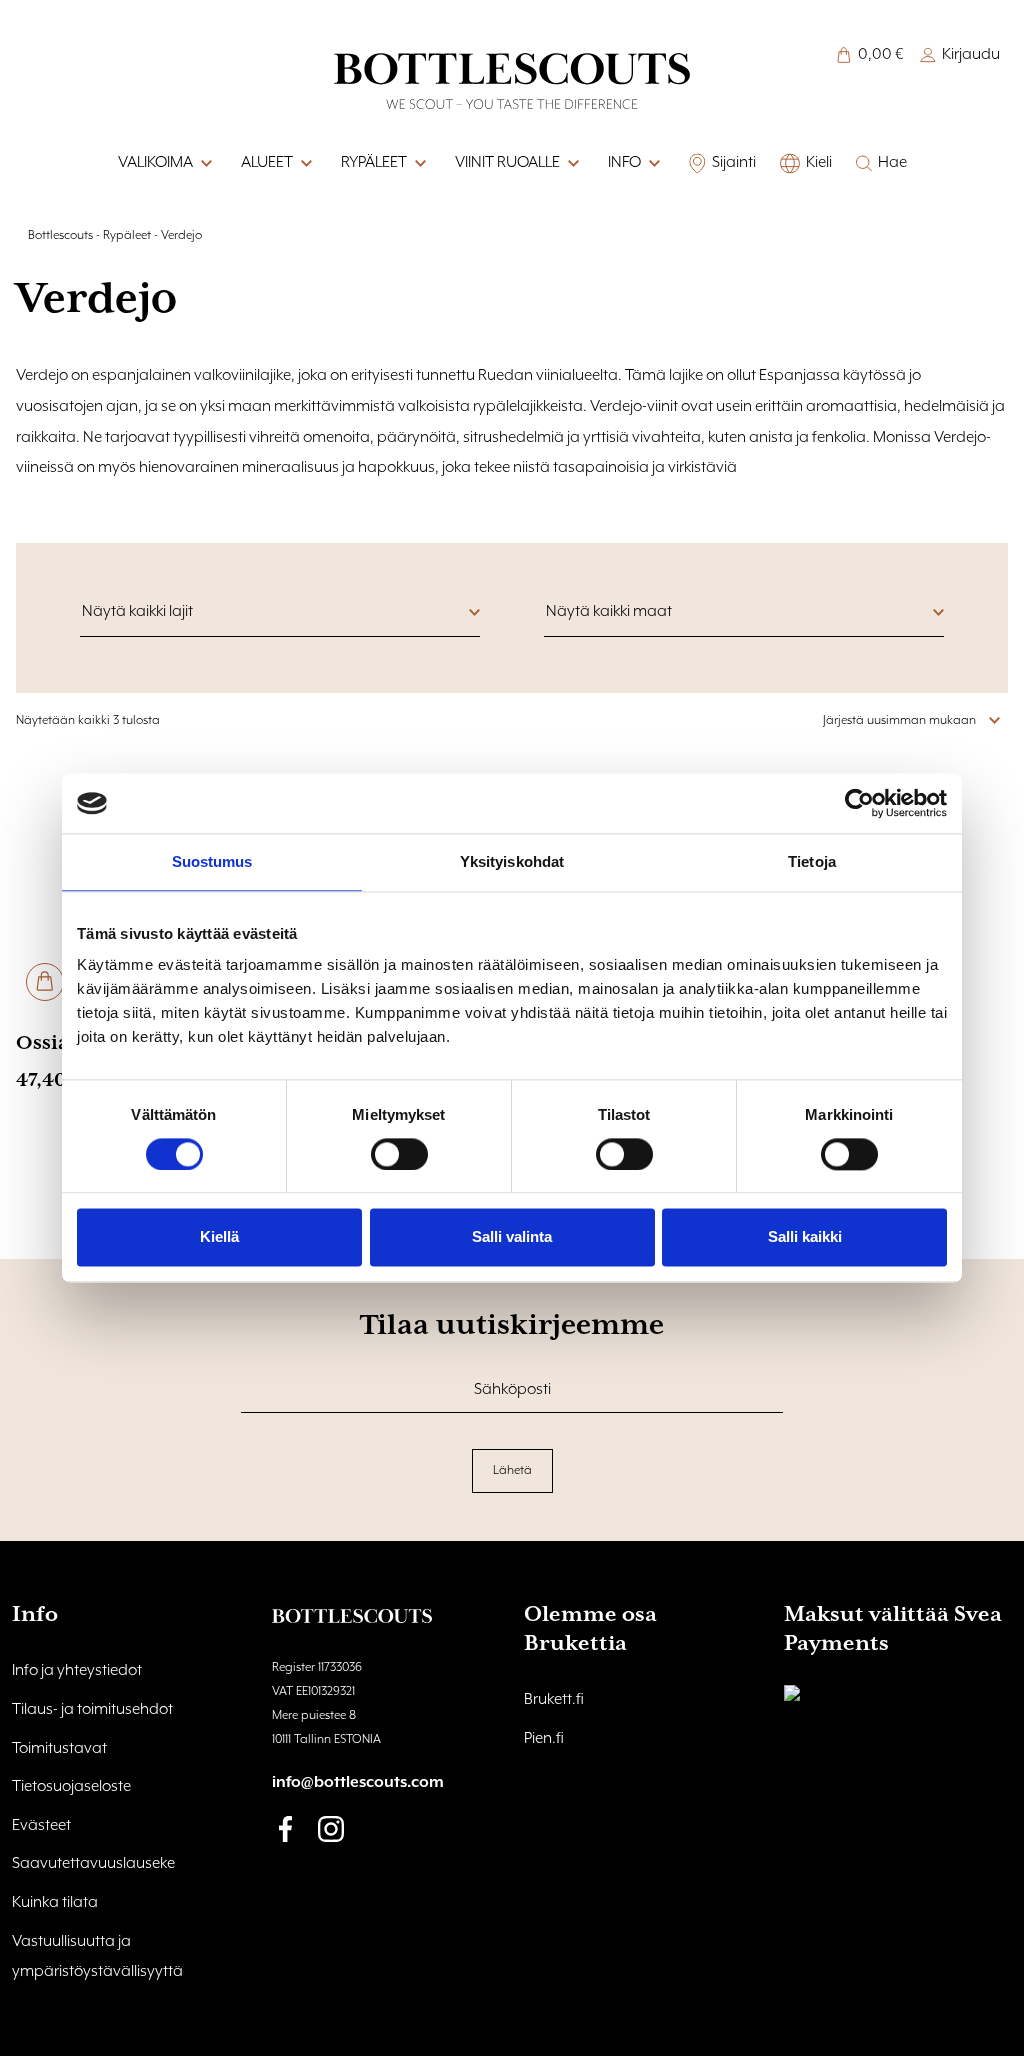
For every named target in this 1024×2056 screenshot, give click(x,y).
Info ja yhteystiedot (77, 1671)
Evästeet (41, 1826)
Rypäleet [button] (374, 163)
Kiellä (219, 1237)
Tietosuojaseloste (71, 1787)
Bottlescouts (60, 235)
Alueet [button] (267, 163)
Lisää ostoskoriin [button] (45, 982)
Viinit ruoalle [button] (507, 163)
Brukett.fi (554, 1700)
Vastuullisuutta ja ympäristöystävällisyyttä (97, 1957)
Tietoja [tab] (812, 861)
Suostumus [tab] (212, 861)
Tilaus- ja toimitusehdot (92, 1710)
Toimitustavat (59, 1749)
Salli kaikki (805, 1237)
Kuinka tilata (55, 1903)
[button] (653, 164)
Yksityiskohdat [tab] (512, 861)
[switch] (399, 1154)
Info (624, 163)
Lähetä (512, 1470)
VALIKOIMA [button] (155, 163)
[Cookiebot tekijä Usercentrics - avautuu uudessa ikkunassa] (859, 803)
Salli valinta (512, 1237)
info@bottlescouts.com (358, 1783)
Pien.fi (544, 1739)
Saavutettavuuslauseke (93, 1864)
